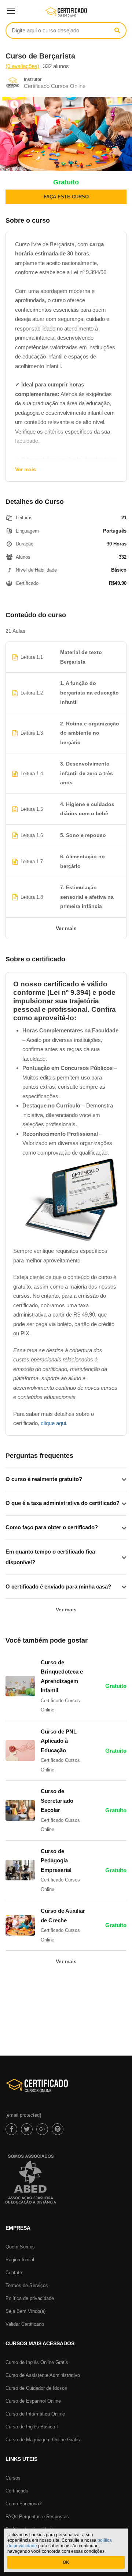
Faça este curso (66, 197)
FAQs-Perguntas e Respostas (37, 2517)
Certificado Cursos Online (55, 86)
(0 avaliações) (22, 66)
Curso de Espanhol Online (33, 2401)
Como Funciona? (23, 2504)
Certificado (17, 2491)
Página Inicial (20, 2260)
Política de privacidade (30, 2298)
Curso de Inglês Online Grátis (37, 2362)
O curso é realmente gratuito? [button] (44, 1479)
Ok (66, 2562)
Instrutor (33, 79)
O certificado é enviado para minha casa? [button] (58, 1586)
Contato (14, 2273)
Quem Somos (20, 2247)
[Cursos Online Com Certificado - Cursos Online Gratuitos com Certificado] (66, 15)
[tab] (66, 1479)
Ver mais (25, 469)
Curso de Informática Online (35, 2414)
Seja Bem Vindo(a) (25, 2311)
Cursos (13, 2478)
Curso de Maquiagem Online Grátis (43, 2440)
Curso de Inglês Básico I (32, 2427)
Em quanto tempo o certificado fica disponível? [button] (50, 1557)
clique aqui (53, 1423)
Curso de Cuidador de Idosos (36, 2388)
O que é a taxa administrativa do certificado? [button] (63, 1503)
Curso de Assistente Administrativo (43, 2375)
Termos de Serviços (27, 2285)
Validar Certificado (25, 2324)
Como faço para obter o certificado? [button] (52, 1527)
